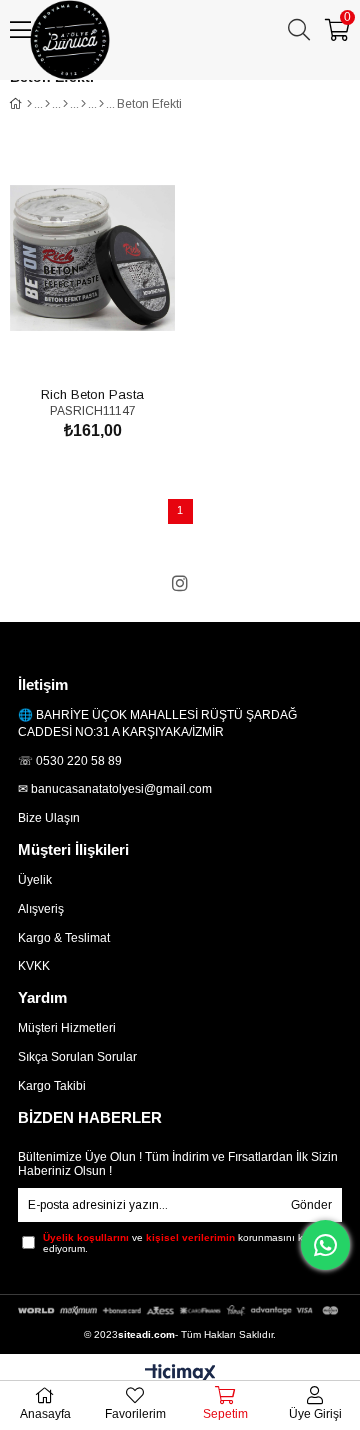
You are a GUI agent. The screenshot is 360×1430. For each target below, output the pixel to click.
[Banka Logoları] (180, 1310)
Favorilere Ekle (70, 344)
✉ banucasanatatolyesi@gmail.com (115, 789)
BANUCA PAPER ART (103, 82)
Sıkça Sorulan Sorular (77, 1057)
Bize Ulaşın (49, 818)
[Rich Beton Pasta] (92, 258)
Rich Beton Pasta (92, 393)
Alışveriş (41, 909)
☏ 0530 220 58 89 (70, 761)
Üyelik (35, 880)
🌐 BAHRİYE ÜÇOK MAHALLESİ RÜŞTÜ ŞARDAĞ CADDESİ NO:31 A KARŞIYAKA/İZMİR (157, 723)
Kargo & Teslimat (64, 938)
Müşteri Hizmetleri (67, 1028)
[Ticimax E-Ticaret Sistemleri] (180, 1374)
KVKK (34, 966)
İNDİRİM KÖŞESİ (275, 82)
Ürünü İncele (115, 344)
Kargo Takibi (52, 1086)
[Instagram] (180, 583)
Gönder (311, 1205)
